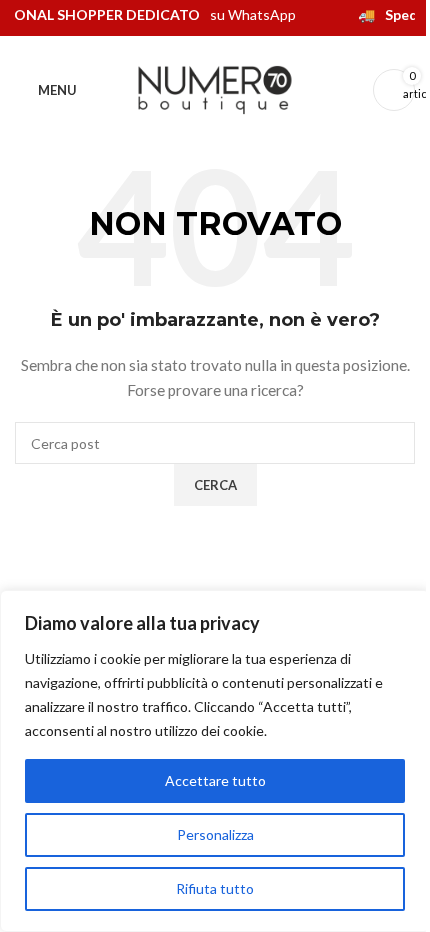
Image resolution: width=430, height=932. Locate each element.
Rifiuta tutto (215, 888)
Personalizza (215, 834)
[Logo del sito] (215, 88)
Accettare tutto (215, 780)
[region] (215, 761)
